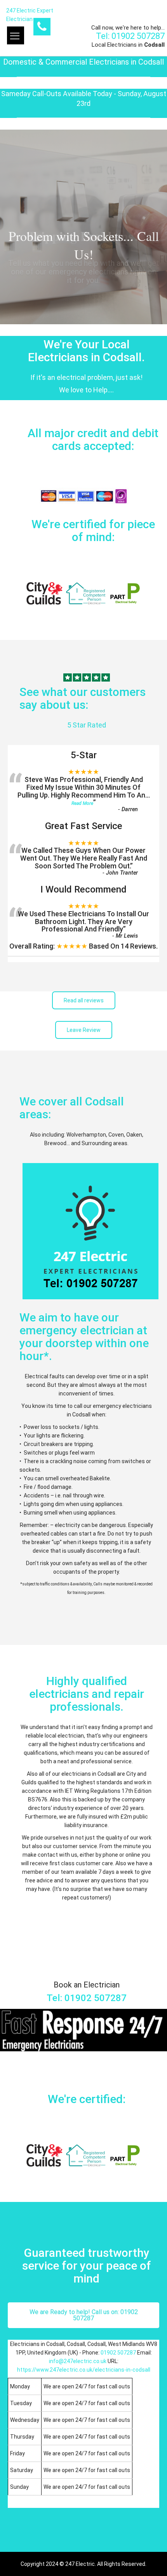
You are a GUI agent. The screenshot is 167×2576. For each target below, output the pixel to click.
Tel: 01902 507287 (130, 36)
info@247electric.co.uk (78, 2361)
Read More (82, 803)
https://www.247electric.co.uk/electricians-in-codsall (84, 2370)
